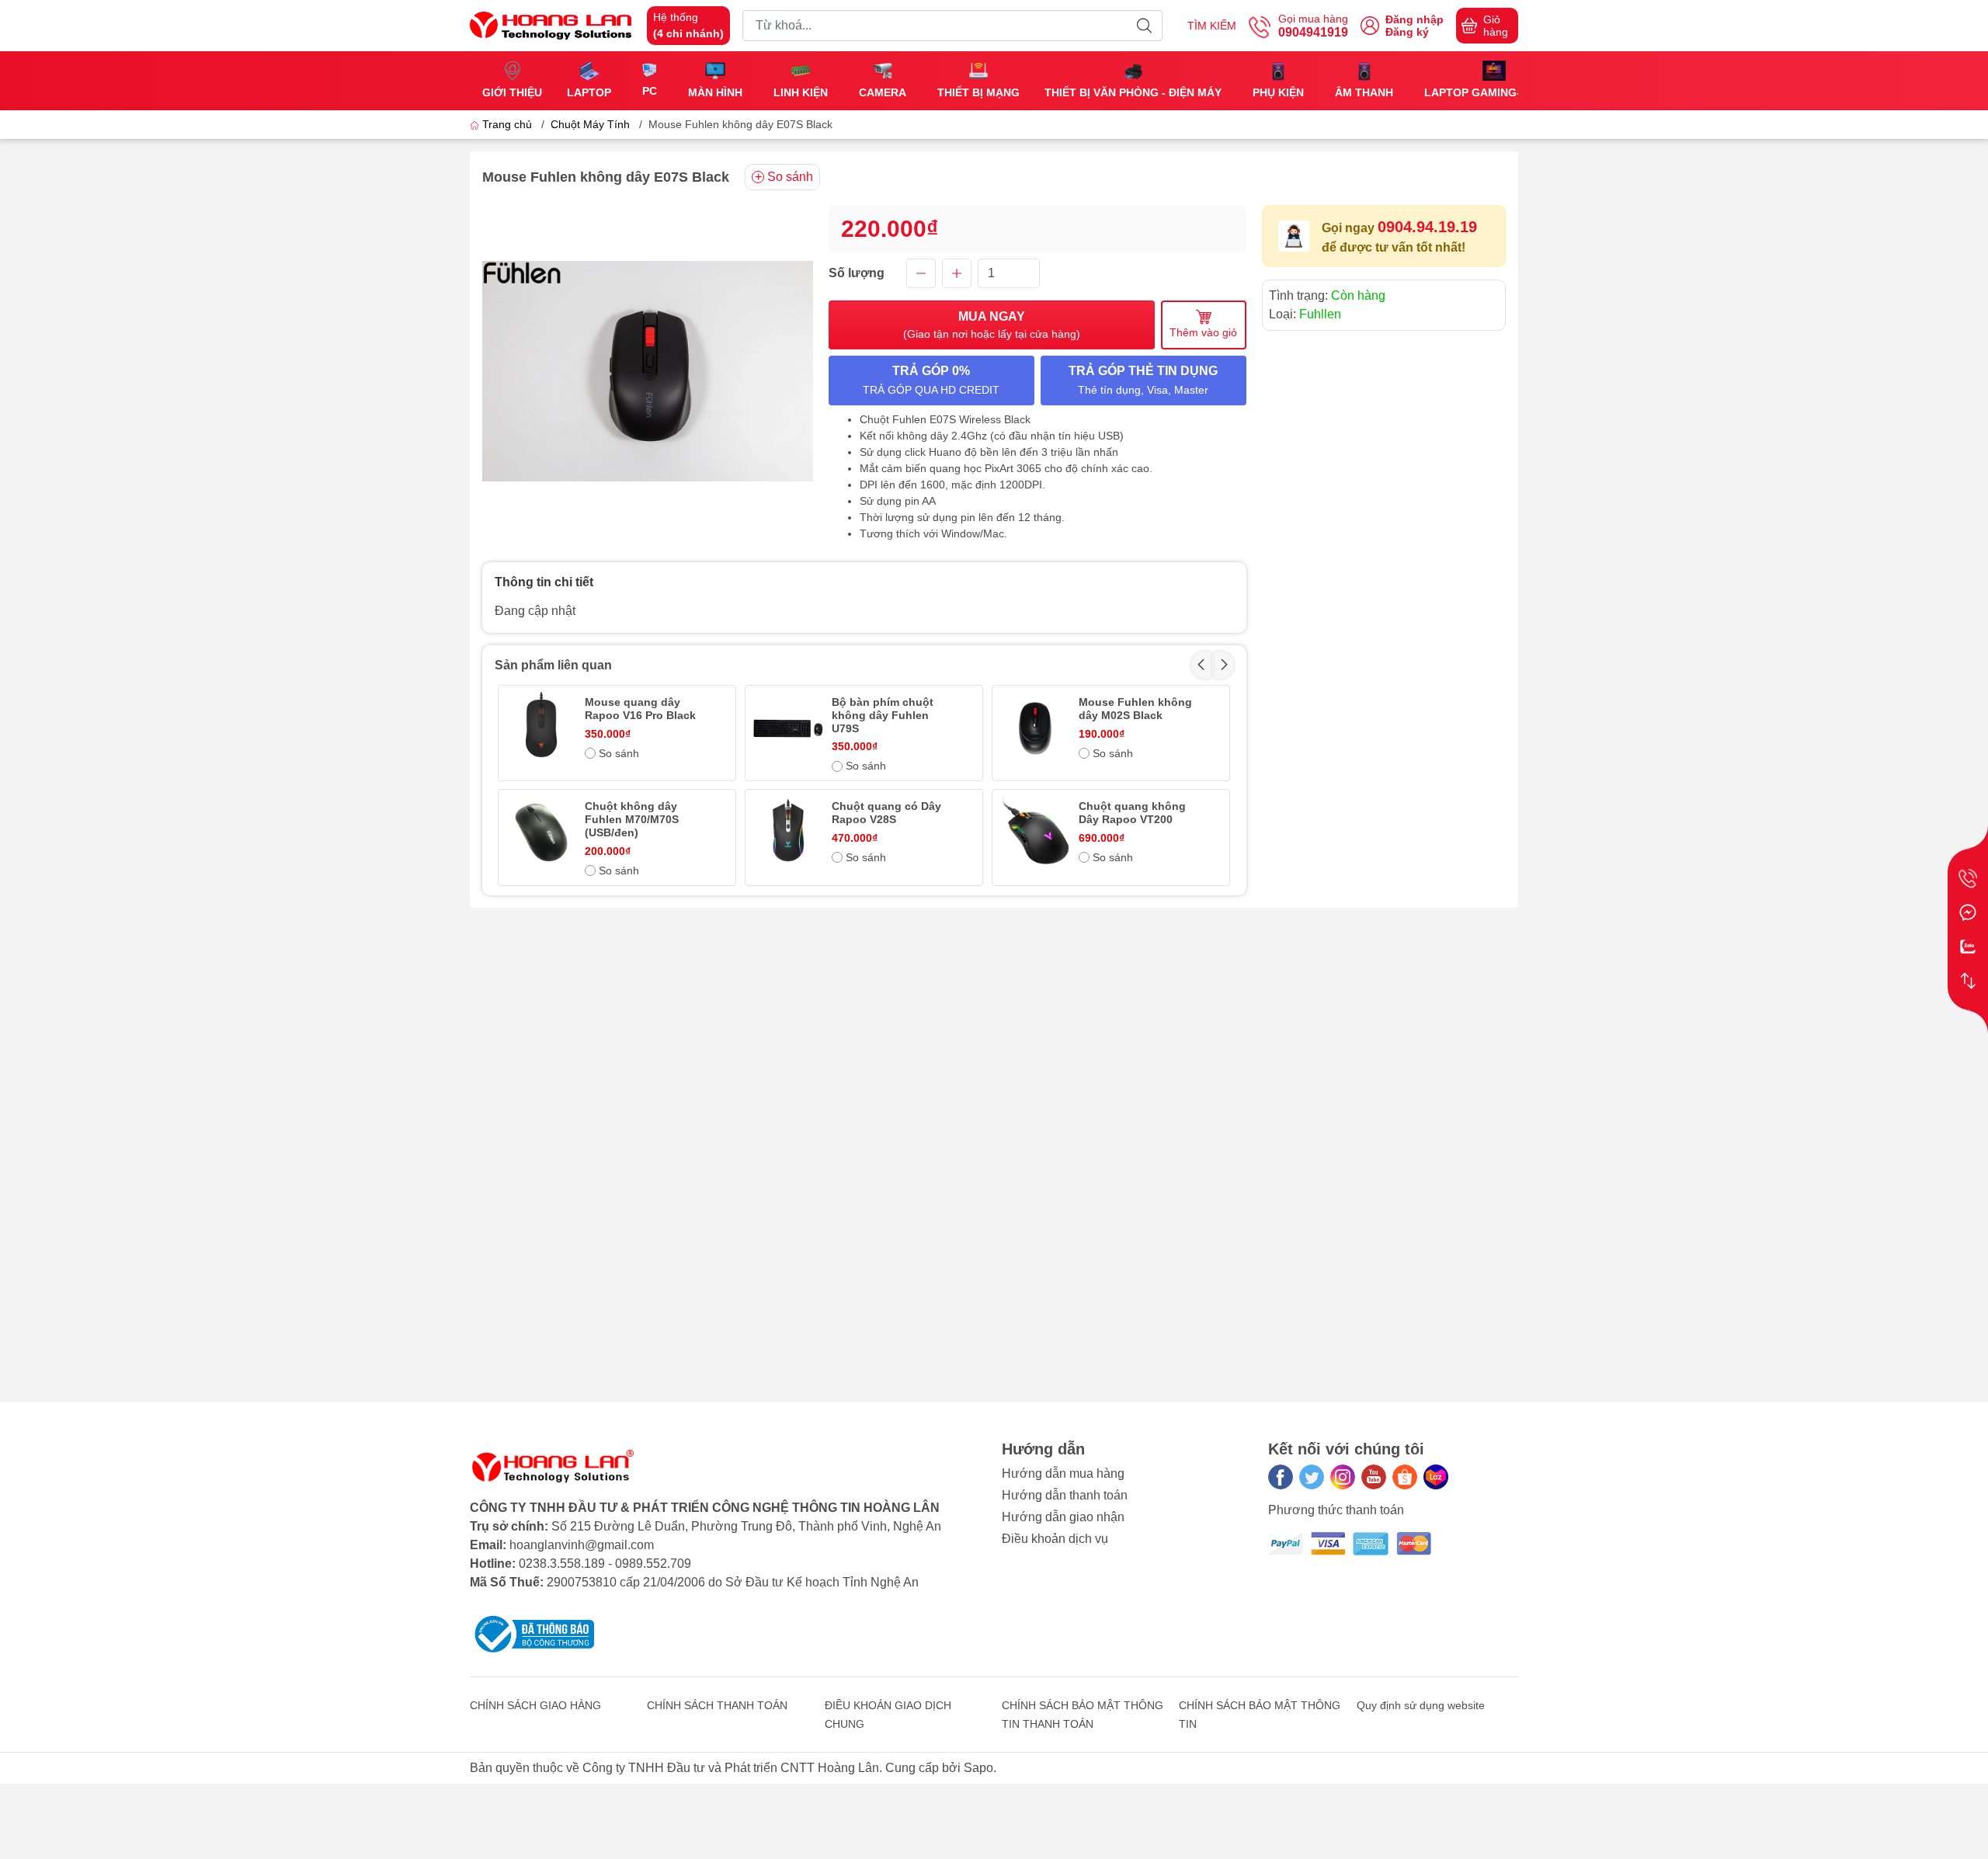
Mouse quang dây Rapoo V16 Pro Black (640, 709)
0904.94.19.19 (1427, 227)
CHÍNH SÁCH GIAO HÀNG (535, 1705)
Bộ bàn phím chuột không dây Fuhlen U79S (883, 715)
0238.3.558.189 (562, 1564)
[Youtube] (1374, 1477)
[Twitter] (1312, 1477)
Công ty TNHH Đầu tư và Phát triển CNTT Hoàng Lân (731, 1768)
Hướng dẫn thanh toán (1065, 1495)
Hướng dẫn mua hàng (1063, 1473)
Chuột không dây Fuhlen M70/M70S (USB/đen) (632, 819)
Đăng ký (1407, 32)
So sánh (790, 177)
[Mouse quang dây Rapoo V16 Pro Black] (541, 728)
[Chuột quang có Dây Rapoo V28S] (788, 832)
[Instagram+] (1343, 1477)
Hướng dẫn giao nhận (1063, 1517)
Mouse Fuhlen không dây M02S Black (1135, 709)
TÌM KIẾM (1212, 26)
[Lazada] (1436, 1477)
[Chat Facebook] (1968, 912)
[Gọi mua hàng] (1968, 878)
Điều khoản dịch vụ (1055, 1539)
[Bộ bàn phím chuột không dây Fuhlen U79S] (788, 728)
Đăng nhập (1415, 19)
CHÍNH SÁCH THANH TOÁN (717, 1705)
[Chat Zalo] (1968, 947)
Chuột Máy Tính (590, 124)
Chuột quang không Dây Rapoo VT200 (1132, 813)
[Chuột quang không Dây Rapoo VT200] (1035, 832)
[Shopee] (1405, 1477)
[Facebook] (1281, 1477)
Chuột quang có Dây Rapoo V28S (886, 813)
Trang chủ (507, 124)
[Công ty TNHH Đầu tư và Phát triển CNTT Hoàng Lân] (551, 24)
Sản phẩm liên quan (553, 665)
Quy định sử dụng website (1421, 1705)
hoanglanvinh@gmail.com (582, 1545)
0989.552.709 (653, 1564)
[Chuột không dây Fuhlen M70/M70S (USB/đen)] (541, 832)
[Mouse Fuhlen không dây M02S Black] (1035, 728)
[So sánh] (1968, 981)
